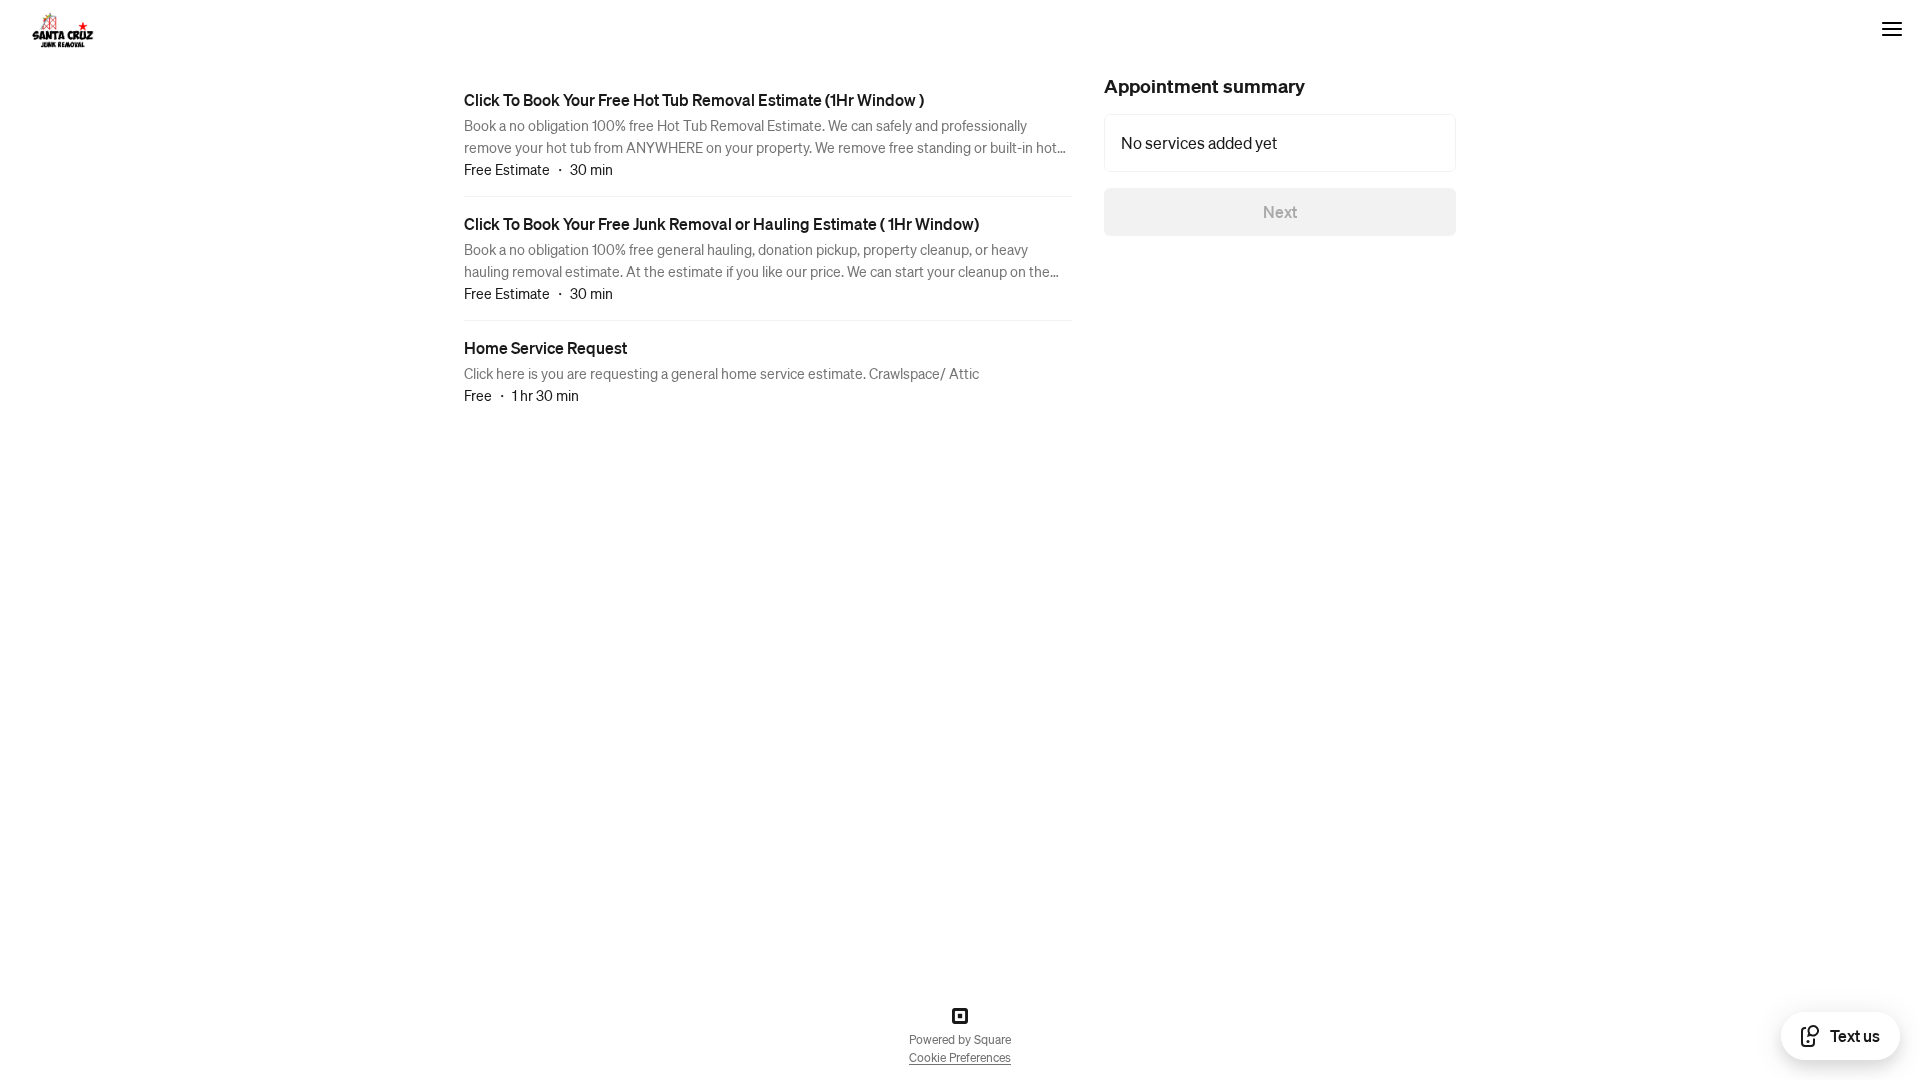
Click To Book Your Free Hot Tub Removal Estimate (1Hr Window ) (694, 99)
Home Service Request (545, 347)
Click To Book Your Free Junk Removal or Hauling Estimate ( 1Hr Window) (721, 223)
